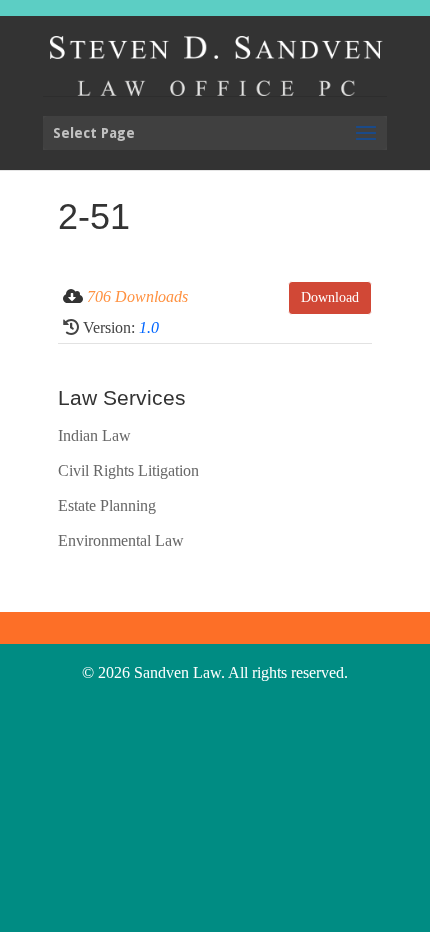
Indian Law (94, 435)
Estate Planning (107, 505)
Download (330, 297)
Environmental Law (121, 540)
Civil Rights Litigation (128, 470)
